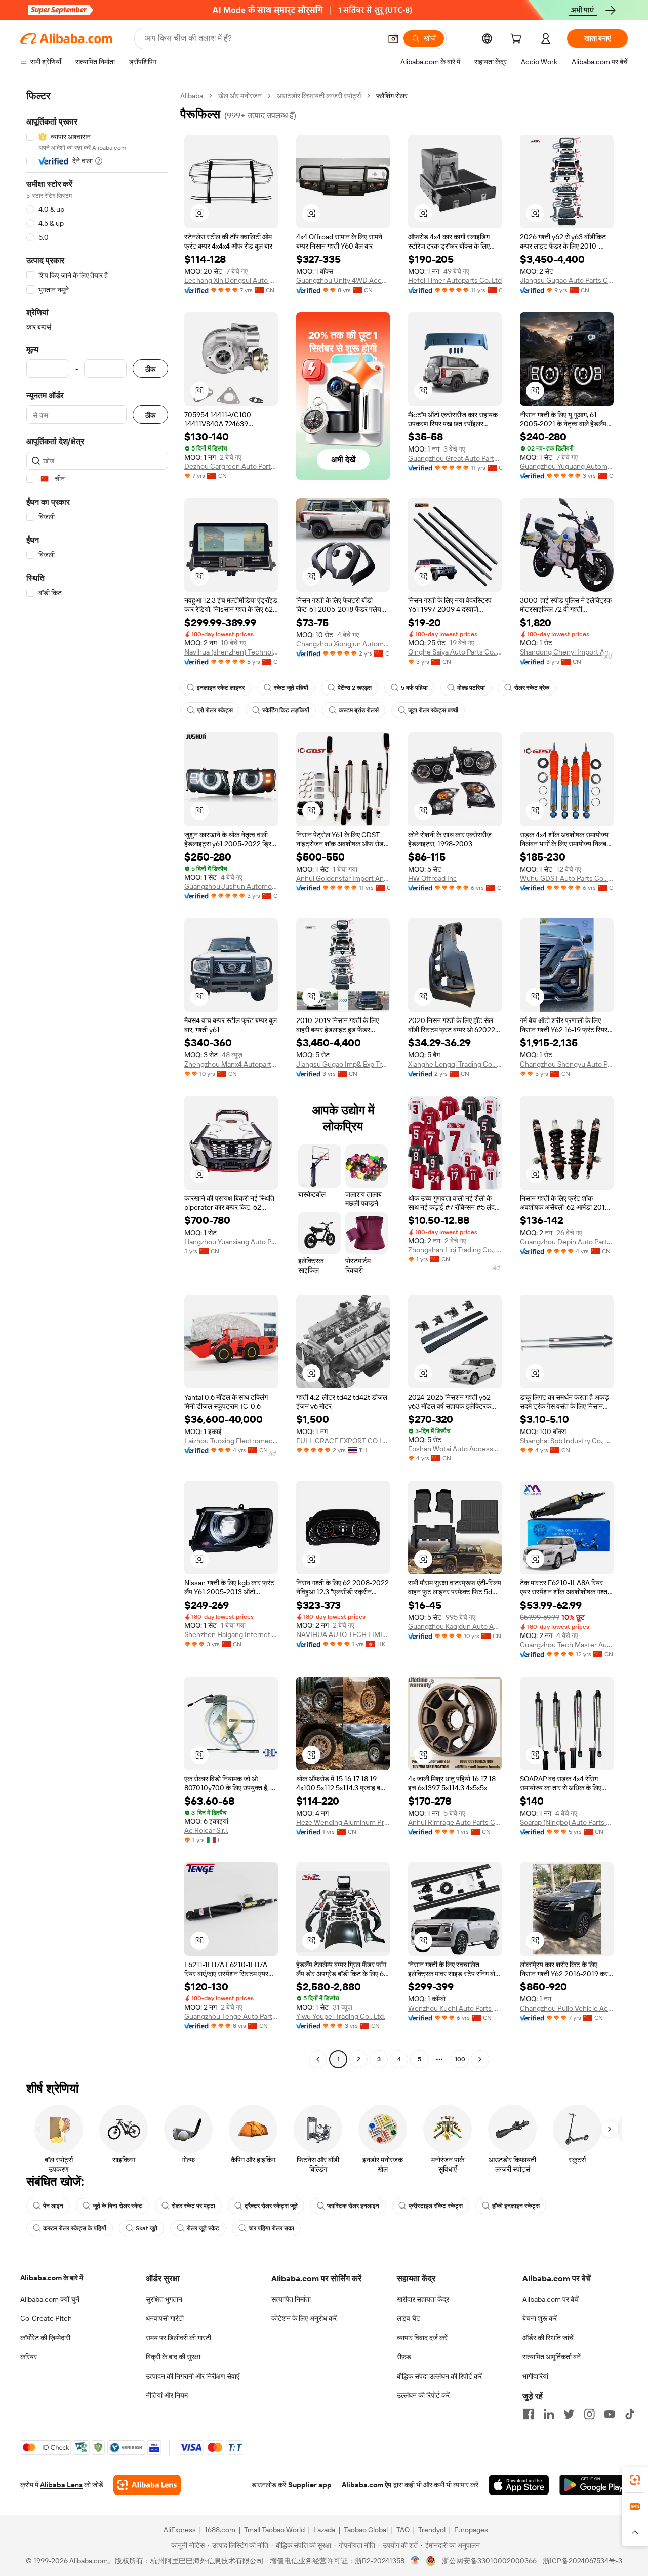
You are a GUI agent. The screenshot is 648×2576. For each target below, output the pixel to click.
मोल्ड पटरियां (471, 688)
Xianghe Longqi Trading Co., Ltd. (455, 1064)
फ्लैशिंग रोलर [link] (392, 96)
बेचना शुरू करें (540, 2318)
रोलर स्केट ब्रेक (532, 688)
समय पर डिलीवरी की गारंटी (178, 2338)
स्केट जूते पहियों (291, 688)
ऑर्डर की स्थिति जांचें (548, 2338)
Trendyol (432, 2530)
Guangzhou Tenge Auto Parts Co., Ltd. (231, 2016)
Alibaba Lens (61, 2485)
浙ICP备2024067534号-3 (582, 2561)
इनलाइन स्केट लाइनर (221, 688)
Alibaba (192, 96)
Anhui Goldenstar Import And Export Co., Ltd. (343, 878)
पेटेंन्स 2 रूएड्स (355, 688)
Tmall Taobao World (274, 2530)
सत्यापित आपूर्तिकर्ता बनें (552, 2357)
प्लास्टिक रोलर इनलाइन (353, 2206)
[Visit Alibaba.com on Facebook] (529, 2414)
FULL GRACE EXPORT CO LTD (343, 1441)
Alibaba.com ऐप (367, 2485)
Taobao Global (366, 2530)
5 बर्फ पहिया (414, 688)
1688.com (220, 2530)
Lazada (324, 2530)
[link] (635, 2480)
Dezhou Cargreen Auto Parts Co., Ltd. (231, 466)
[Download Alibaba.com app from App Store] (519, 2485)
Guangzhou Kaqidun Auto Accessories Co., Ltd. (455, 1626)
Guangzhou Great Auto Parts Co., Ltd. (455, 458)
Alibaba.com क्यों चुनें (50, 2299)
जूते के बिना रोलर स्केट (117, 2206)
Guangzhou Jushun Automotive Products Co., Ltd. (231, 886)
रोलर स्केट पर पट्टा (193, 2206)
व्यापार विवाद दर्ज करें (422, 2338)
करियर (29, 2357)
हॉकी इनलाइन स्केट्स (516, 2206)
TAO (403, 2530)
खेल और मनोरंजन (240, 96)
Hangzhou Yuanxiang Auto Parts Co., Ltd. (231, 1242)
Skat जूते (147, 2228)
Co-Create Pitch (46, 2318)
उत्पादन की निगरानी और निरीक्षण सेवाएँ (193, 2376)
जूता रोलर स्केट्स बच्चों (433, 710)
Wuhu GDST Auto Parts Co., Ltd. (567, 878)
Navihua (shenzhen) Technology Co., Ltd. (231, 652)
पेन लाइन (53, 2206)
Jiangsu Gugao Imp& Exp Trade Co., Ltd (343, 1064)
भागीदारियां (535, 2376)
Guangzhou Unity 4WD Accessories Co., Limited (343, 280)
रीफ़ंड (404, 2357)
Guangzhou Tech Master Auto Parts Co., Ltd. (567, 1645)
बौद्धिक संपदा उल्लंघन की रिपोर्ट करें (439, 2376)
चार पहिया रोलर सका (271, 2228)
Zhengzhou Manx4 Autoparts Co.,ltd (231, 1064)
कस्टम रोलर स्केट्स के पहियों (75, 2228)
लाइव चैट (409, 2318)
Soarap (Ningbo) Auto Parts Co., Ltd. (567, 1822)
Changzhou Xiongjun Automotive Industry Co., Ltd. (343, 644)
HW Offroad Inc (433, 878)
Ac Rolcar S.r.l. (206, 1830)
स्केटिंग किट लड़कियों (286, 710)
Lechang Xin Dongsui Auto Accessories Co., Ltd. (231, 280)
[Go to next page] (480, 2059)
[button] (393, 38)
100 (460, 2059)
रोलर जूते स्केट (203, 2228)
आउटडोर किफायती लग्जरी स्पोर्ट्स (319, 96)
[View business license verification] (415, 2561)
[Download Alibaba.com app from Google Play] (594, 2485)
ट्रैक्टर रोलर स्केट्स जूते (271, 2206)
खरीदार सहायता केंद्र (423, 2299)
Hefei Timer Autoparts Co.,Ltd (455, 280)
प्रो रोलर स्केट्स (215, 710)
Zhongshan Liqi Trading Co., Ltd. (455, 1250)
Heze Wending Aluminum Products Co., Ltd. (343, 1822)
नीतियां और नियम (167, 2395)
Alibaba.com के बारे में (52, 2278)
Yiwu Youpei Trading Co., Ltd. (341, 2016)
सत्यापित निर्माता (291, 2299)
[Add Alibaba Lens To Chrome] (147, 2485)
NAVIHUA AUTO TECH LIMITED (343, 1634)
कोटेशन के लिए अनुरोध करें (304, 2318)
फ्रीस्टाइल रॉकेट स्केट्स (436, 2206)
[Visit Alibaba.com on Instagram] (589, 2414)
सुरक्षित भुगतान (164, 2299)
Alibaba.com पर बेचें (551, 2299)
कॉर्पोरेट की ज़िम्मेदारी (45, 2338)
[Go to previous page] (318, 2059)
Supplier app (310, 2485)
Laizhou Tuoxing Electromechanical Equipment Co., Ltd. (231, 1441)
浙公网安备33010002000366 (489, 2561)
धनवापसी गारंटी (165, 2318)
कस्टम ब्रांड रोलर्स (359, 710)
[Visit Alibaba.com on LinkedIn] (549, 2414)
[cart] (518, 40)
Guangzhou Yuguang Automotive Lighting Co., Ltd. (567, 466)
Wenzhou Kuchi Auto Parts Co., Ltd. (455, 2008)
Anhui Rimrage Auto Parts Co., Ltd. (455, 1822)
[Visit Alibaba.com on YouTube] (610, 2414)
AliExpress (180, 2530)
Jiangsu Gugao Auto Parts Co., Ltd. (567, 280)
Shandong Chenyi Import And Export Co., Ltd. (567, 652)
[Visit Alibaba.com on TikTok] (630, 2414)
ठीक (150, 369)
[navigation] (97, 1079)
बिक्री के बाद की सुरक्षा (173, 2357)
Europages (471, 2530)
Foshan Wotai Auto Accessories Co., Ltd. (455, 1449)
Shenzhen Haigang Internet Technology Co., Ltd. (231, 1634)
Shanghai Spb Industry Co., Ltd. (567, 1441)
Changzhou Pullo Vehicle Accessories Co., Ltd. (567, 2008)
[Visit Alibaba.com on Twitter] (569, 2414)
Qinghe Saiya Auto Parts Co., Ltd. (455, 652)
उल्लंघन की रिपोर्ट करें (423, 2395)
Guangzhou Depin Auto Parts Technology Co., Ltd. (567, 1242)
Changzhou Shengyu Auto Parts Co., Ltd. (567, 1064)
